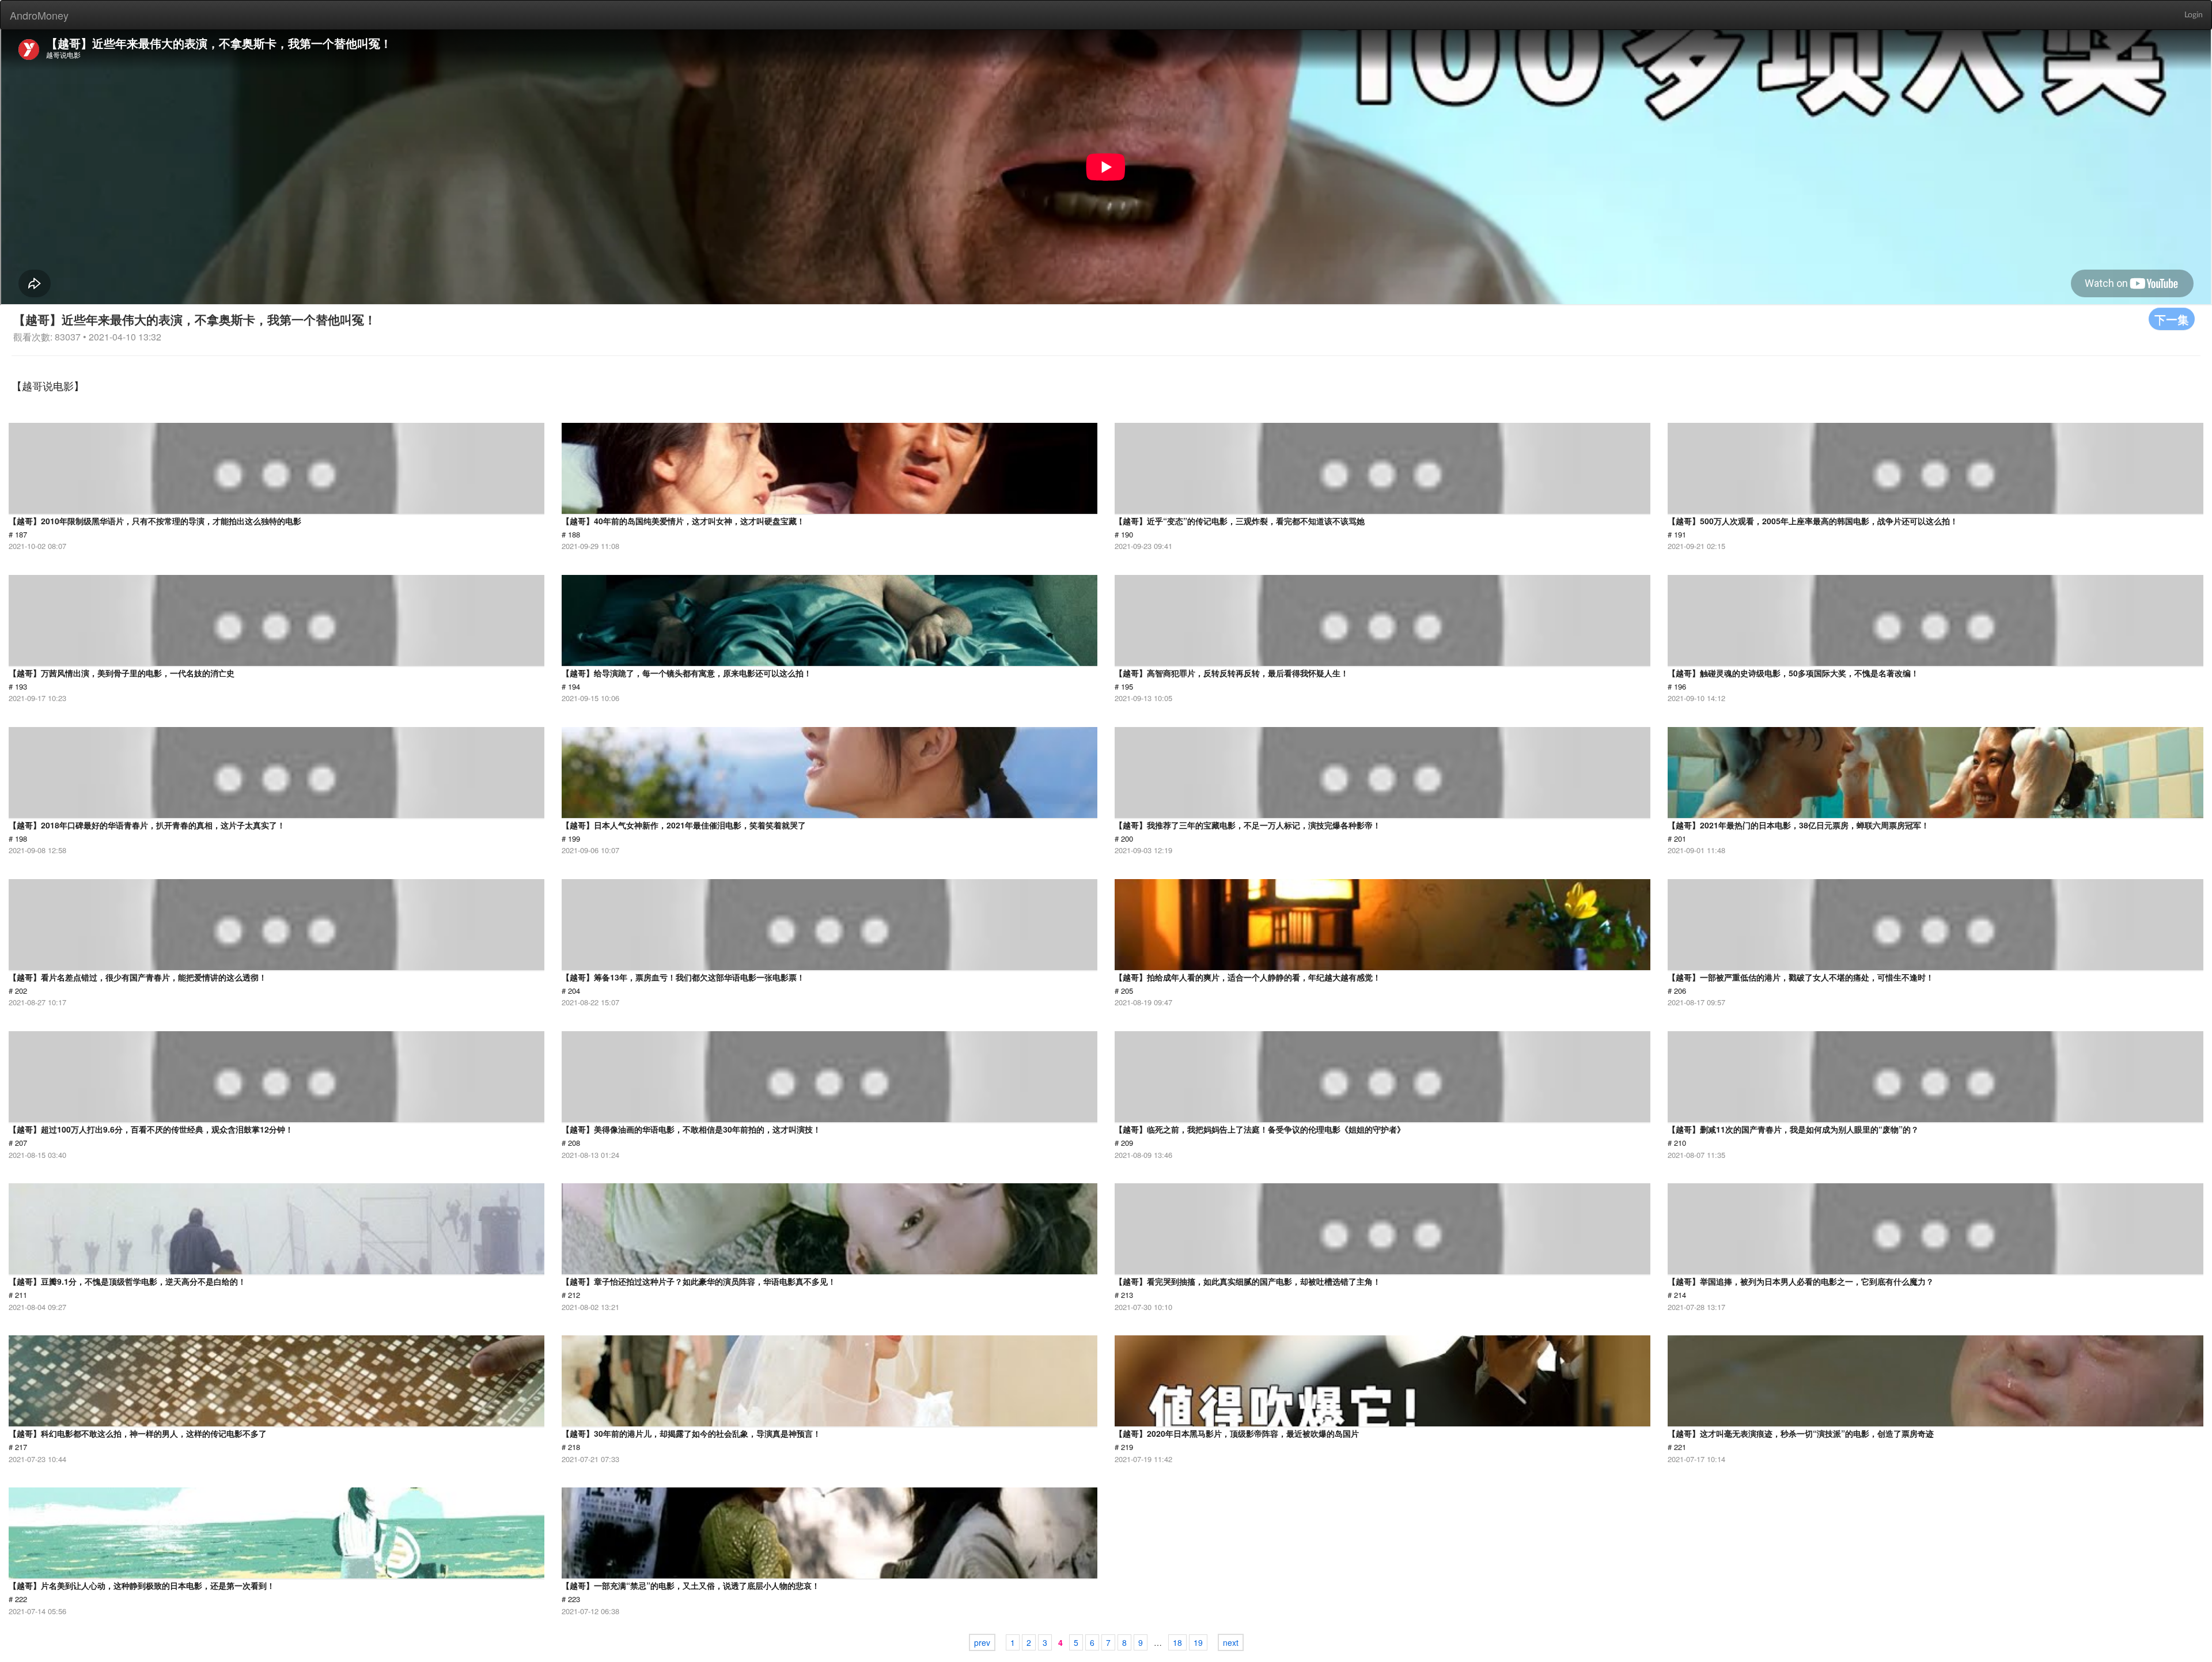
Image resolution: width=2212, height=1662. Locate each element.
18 (1177, 1642)
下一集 (2172, 319)
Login (2194, 15)
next (1231, 1642)
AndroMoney (39, 15)
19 (1198, 1642)
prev (982, 1642)
